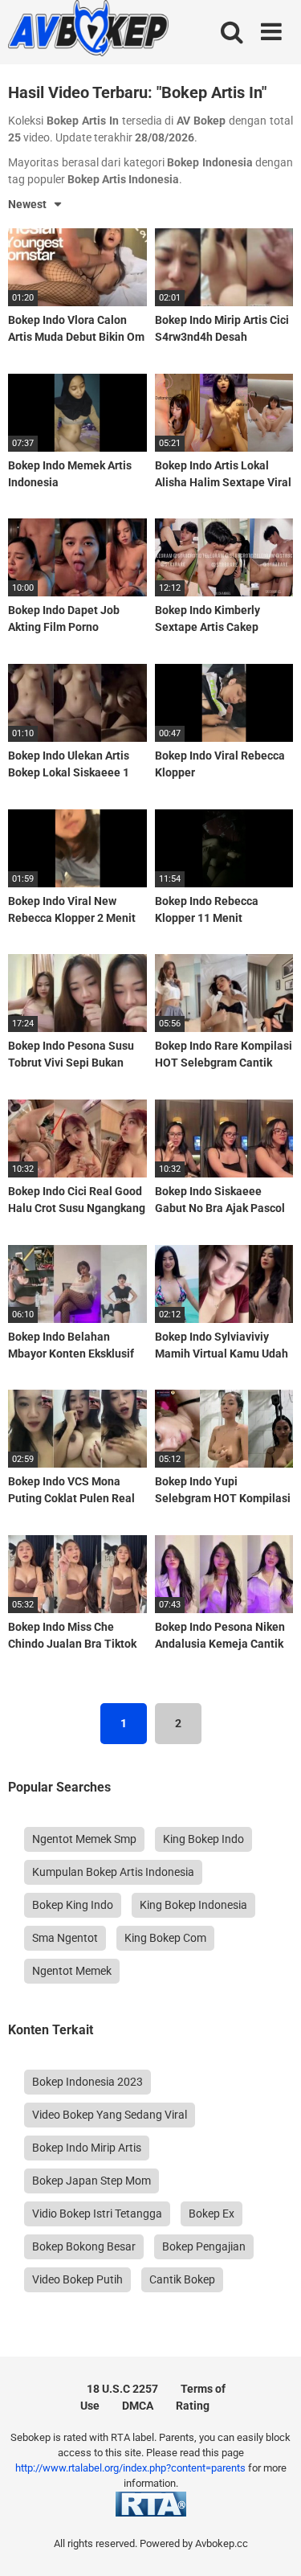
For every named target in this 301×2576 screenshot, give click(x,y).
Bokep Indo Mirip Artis (87, 2148)
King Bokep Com (165, 1938)
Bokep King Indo (73, 1905)
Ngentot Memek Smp (84, 1839)
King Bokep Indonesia (193, 1905)
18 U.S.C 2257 (122, 2389)
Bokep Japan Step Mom (92, 2181)
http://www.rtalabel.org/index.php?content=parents (130, 2468)
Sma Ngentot (65, 1938)
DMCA (138, 2406)
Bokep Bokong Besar (84, 2246)
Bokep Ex (212, 2214)
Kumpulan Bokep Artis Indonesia (113, 1872)
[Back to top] (271, 2543)
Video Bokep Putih (77, 2279)
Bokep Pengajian (204, 2246)
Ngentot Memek (72, 1971)
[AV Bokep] (88, 31)
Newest (27, 204)
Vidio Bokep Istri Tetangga (97, 2214)
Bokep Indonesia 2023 (87, 2082)
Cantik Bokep (182, 2279)
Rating (193, 2406)
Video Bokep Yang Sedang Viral (110, 2115)
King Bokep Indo (203, 1839)
